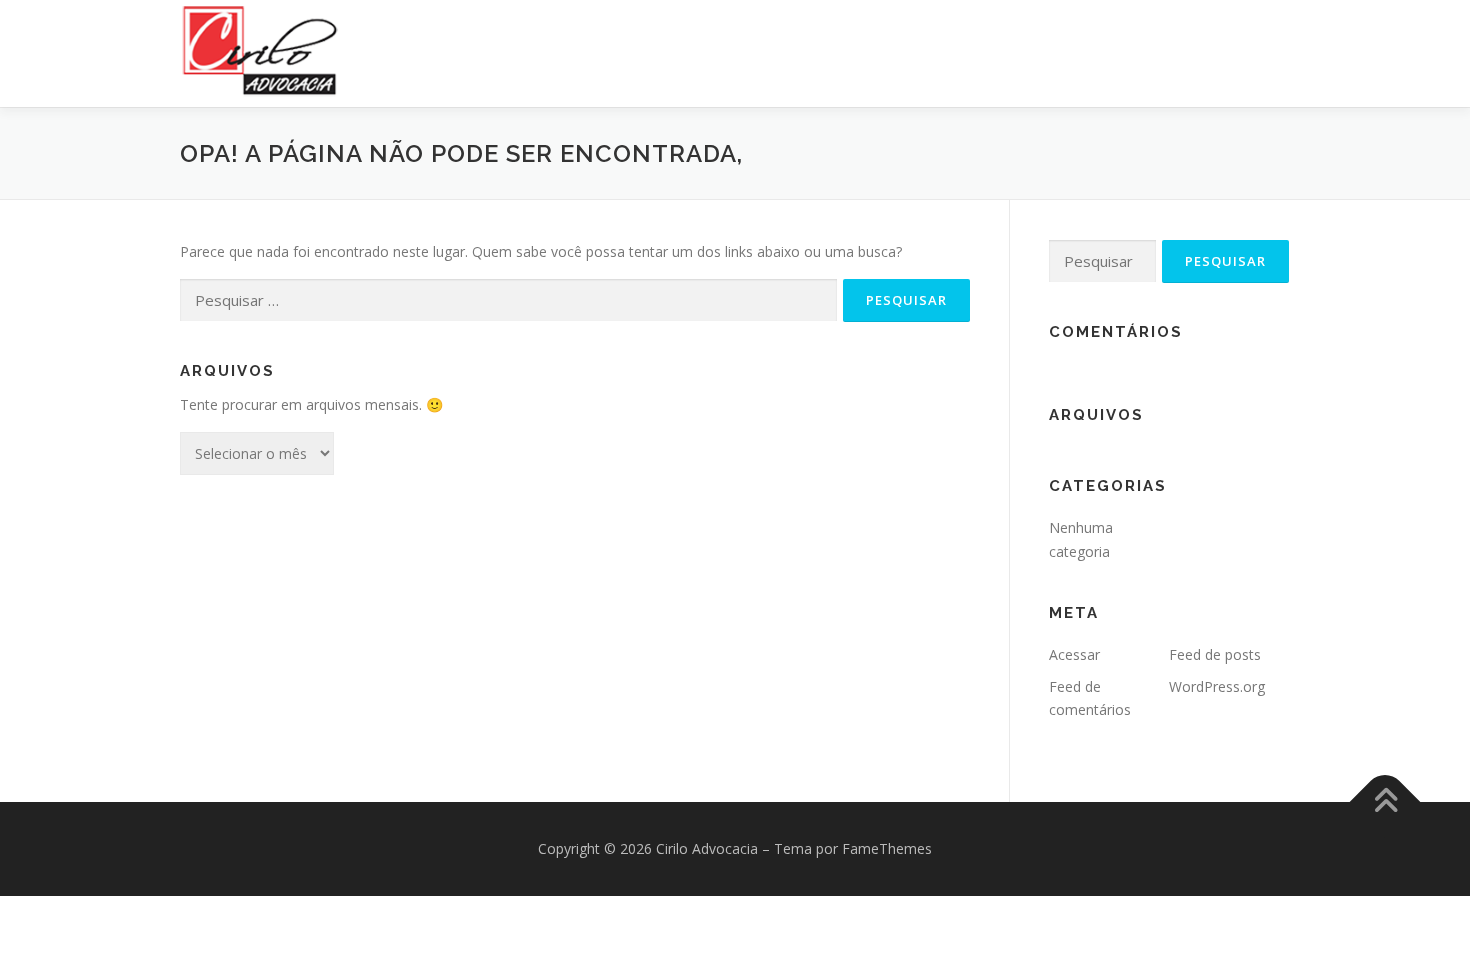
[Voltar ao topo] (1385, 802)
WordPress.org (1217, 686)
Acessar (1074, 654)
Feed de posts (1215, 654)
